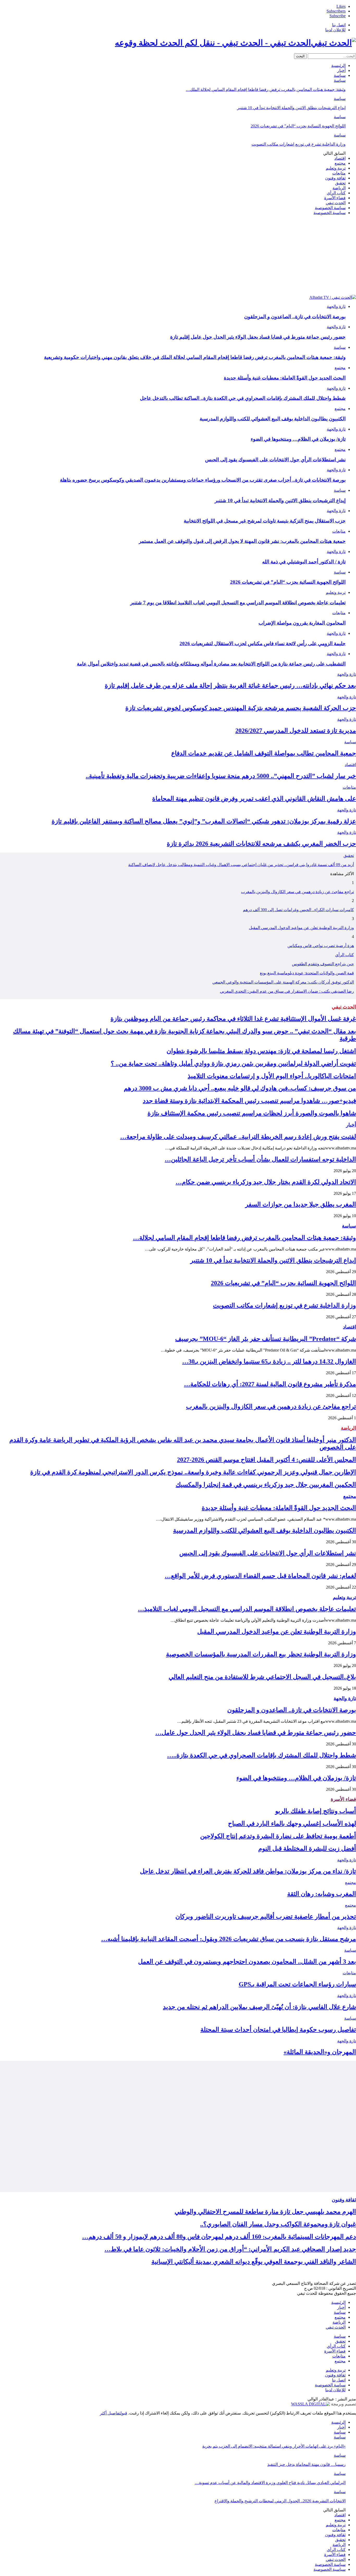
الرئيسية (338, 66)
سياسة (340, 75)
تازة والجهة (336, 306)
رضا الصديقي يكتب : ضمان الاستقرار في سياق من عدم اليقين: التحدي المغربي (287, 991)
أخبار (341, 70)
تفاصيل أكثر (110, 2413)
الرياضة (339, 188)
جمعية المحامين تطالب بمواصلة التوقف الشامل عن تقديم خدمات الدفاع (264, 753)
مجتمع (340, 163)
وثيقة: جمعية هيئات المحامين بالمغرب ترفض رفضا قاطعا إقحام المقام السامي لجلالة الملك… (266, 89)
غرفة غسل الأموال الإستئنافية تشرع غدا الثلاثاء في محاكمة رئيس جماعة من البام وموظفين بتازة (233, 1019)
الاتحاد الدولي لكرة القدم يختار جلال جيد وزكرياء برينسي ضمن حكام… (266, 1182)
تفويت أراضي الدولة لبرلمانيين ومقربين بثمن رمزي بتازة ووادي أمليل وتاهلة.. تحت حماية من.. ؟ (233, 1063)
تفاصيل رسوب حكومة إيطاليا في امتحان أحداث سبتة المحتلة (278, 2030)
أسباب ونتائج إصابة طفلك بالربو (316, 1811)
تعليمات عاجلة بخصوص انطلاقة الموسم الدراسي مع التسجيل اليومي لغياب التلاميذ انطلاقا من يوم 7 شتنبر (238, 603)
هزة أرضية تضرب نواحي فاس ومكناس (321, 946)
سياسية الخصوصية (330, 213)
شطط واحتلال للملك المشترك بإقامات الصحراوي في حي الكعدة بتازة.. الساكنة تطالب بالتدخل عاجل (243, 398)
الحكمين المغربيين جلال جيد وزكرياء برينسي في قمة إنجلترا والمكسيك (266, 1485)
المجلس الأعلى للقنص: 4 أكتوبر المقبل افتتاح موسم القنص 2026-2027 (266, 1460)
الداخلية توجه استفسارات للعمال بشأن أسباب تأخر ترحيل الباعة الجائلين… (260, 1159)
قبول (124, 2413)
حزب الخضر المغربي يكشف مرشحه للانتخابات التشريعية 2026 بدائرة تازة (261, 844)
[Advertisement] (178, 256)
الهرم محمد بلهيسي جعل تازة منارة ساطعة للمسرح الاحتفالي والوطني (265, 2212)
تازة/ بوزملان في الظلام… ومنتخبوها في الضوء (298, 439)
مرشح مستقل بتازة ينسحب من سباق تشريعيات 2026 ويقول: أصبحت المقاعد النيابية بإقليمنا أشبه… (229, 1939)
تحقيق (340, 183)
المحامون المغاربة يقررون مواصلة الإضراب (302, 623)
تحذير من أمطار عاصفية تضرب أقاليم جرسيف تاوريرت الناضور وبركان (266, 1917)
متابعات (339, 173)
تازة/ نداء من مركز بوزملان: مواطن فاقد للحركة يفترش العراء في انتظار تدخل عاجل (248, 1871)
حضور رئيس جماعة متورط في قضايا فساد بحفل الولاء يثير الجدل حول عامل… (256, 1733)
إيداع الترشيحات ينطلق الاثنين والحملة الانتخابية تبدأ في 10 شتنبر (291, 108)
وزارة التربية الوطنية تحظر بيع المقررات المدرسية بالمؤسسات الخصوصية (261, 1654)
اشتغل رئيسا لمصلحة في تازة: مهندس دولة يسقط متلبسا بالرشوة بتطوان (261, 1051)
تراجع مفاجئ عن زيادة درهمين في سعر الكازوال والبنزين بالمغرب (297, 892)
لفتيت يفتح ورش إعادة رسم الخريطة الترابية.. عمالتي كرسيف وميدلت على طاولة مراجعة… (238, 1137)
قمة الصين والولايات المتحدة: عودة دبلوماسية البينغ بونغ (307, 973)
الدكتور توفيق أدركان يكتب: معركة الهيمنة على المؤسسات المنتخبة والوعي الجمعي (283, 982)
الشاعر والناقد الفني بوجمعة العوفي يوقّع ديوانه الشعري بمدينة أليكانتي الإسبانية (254, 2262)
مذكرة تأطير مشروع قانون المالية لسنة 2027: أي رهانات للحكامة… (270, 1384)
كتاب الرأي (336, 193)
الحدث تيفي (336, 203)
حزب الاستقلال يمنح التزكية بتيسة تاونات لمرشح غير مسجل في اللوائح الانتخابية (265, 521)
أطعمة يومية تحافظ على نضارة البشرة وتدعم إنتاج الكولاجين (278, 1836)
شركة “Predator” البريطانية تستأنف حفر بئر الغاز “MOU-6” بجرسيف (266, 1339)
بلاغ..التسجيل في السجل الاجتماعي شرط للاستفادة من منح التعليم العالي (262, 1677)
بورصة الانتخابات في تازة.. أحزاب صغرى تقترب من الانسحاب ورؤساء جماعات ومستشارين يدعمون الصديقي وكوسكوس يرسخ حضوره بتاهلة (203, 480)
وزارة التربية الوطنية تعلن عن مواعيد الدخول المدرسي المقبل (301, 928)
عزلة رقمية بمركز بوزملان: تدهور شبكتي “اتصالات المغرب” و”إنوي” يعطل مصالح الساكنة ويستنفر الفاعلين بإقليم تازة (204, 821)
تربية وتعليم (336, 168)
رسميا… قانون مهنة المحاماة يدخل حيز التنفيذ (306, 2464)
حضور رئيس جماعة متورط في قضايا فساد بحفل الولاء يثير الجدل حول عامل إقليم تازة (258, 337)
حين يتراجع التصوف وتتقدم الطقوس (323, 964)
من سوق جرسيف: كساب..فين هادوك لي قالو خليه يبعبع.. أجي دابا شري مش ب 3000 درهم (240, 1088)
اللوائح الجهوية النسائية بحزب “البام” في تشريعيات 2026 (298, 126)
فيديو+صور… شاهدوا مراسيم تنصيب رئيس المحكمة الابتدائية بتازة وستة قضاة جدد (249, 1101)
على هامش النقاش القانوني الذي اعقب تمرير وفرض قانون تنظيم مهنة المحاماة (254, 799)
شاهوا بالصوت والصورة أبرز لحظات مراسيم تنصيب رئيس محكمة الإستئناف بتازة (252, 1113)
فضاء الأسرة (335, 198)
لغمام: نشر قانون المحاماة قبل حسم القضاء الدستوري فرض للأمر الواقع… (260, 1576)
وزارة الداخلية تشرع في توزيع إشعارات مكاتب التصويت (299, 144)
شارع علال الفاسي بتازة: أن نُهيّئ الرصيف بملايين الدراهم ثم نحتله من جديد (259, 2007)
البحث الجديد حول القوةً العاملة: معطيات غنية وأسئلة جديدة (285, 378)
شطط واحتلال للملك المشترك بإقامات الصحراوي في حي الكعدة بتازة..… (262, 1755)
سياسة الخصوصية (330, 208)
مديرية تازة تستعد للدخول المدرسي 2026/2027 (296, 731)
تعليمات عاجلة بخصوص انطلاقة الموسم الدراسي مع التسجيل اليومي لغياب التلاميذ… (247, 1609)
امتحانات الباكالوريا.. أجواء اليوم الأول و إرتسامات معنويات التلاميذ (272, 1076)
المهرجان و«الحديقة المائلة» (320, 2052)
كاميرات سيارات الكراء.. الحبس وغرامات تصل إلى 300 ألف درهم (298, 910)
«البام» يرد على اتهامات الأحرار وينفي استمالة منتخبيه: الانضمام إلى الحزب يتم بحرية (274, 2446)
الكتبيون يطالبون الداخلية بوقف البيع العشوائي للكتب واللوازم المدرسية (273, 419)
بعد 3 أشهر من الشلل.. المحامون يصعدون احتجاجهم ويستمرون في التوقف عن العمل (247, 1962)
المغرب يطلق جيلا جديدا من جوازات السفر (301, 1204)
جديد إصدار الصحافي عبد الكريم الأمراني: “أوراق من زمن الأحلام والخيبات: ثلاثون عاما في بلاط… (230, 2249)
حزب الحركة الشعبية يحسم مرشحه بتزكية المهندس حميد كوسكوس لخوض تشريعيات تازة (241, 708)
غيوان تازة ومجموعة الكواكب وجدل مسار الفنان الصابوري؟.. (278, 2224)
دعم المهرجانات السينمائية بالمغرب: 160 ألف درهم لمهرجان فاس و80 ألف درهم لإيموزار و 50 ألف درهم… (219, 2237)
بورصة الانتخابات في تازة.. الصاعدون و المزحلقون (295, 317)
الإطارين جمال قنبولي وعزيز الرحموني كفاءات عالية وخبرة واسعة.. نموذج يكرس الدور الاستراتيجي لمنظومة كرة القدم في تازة (193, 1472)
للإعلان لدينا (335, 30)
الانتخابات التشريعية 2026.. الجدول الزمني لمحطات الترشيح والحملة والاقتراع (280, 2501)
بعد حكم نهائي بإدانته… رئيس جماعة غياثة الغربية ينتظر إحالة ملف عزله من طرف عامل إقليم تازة (230, 686)
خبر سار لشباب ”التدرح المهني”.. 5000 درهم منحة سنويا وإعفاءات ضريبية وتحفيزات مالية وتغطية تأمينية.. (221, 776)
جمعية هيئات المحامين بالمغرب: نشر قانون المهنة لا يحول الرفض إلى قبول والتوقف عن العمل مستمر (242, 541)
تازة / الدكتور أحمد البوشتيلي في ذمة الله (304, 562)
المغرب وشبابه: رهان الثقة (322, 1894)
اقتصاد (340, 158)
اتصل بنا (339, 25)
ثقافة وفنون (335, 178)
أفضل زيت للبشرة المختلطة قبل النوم (307, 1849)
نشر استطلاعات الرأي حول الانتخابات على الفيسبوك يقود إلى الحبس (275, 460)
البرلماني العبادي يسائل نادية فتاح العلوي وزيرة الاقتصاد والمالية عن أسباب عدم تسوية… (270, 2483)
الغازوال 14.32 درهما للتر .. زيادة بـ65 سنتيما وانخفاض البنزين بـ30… (269, 1361)
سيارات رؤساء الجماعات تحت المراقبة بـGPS (297, 1984)
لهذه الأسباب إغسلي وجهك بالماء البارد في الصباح (292, 1824)
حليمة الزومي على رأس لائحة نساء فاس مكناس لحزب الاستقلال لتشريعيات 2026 (263, 643)
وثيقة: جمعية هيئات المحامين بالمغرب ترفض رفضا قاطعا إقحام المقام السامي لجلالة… (244, 1238)
